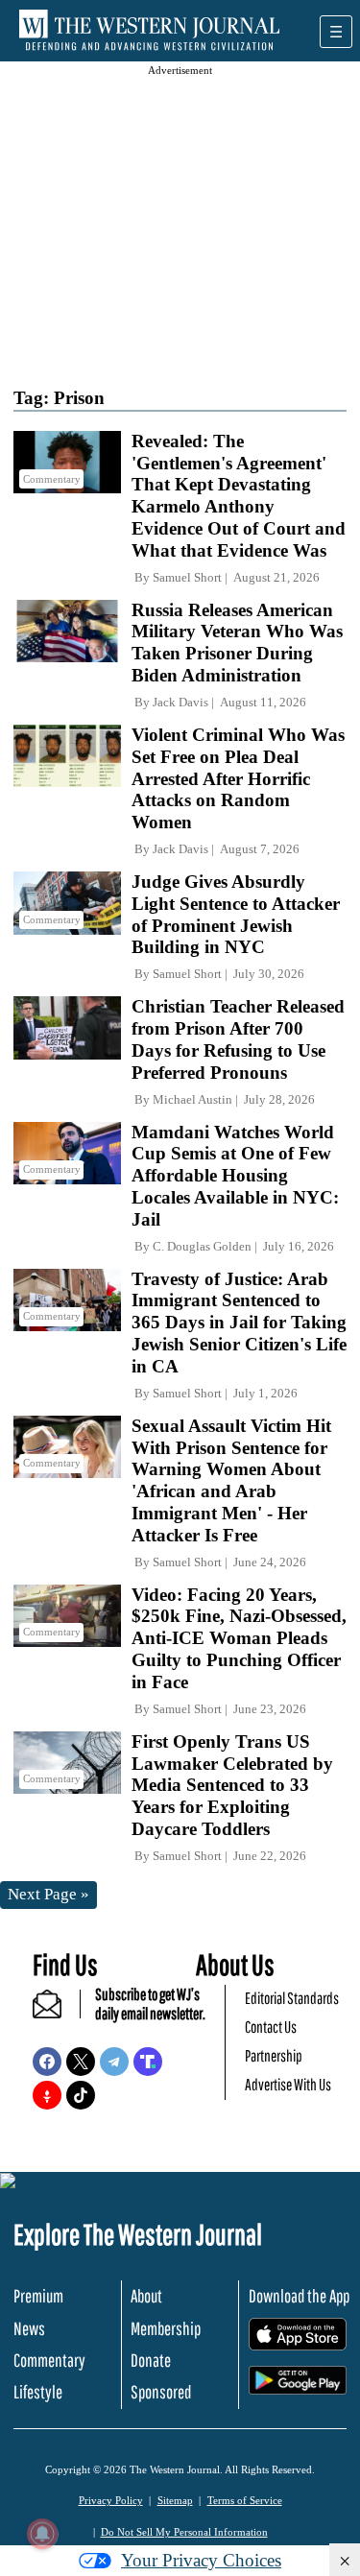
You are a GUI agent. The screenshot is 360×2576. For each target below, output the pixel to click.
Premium (38, 2296)
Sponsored (161, 2392)
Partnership (274, 2055)
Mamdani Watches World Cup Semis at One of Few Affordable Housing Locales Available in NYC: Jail (235, 1176)
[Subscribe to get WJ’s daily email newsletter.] (57, 2012)
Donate (151, 2360)
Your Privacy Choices (201, 2560)
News (29, 2328)
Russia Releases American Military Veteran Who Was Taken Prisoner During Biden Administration (237, 643)
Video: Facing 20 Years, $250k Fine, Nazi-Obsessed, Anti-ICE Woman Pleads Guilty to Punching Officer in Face (239, 1638)
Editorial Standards (292, 1998)
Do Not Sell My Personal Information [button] (184, 2532)
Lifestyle (38, 2392)
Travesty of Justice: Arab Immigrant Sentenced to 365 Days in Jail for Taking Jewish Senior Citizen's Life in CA (239, 1323)
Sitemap (175, 2500)
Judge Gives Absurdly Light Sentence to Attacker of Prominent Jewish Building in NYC (236, 914)
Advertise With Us (288, 2084)
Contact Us (271, 2027)
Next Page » (48, 1894)
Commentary (49, 2360)
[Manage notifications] (42, 2534)
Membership (166, 2328)
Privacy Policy (111, 2500)
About (146, 2296)
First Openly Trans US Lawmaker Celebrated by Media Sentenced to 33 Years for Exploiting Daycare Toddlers (232, 1785)
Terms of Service (245, 2500)
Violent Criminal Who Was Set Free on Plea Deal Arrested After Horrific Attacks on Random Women (238, 778)
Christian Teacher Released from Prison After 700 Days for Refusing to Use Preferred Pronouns (238, 1039)
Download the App (299, 2296)
